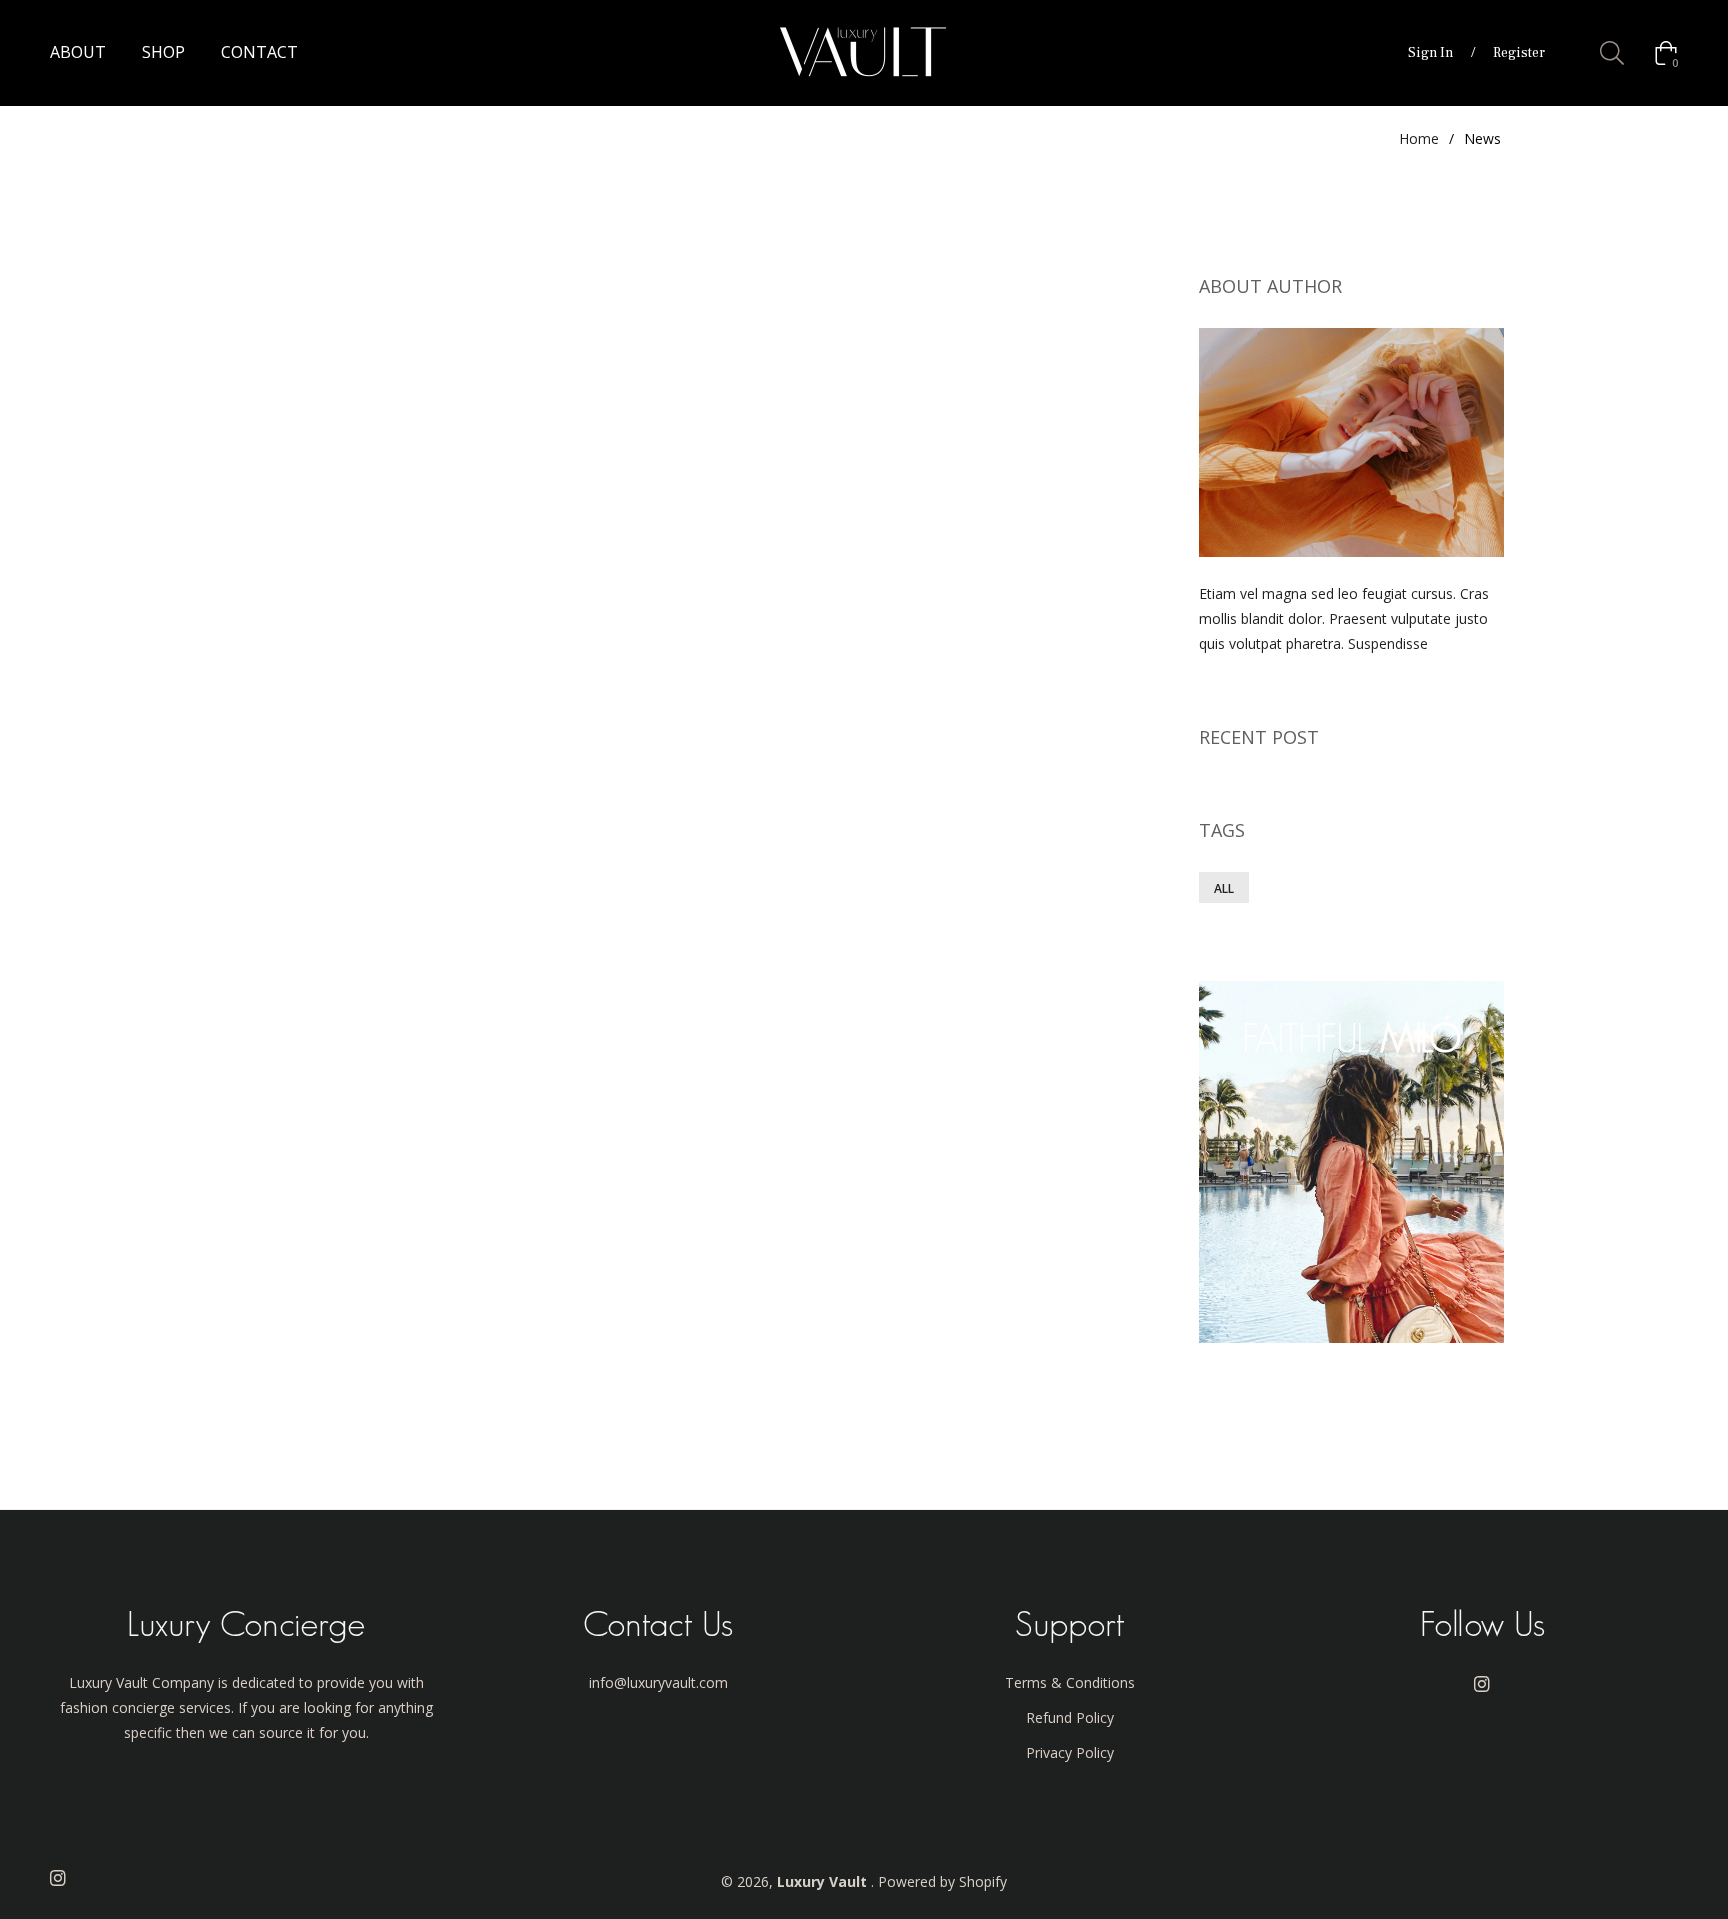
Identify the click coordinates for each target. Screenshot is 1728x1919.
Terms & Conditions (1070, 1682)
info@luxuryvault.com (658, 1682)
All (1224, 888)
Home (1419, 138)
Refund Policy (1070, 1717)
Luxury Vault (824, 1881)
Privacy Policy (1070, 1752)
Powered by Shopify (942, 1881)
